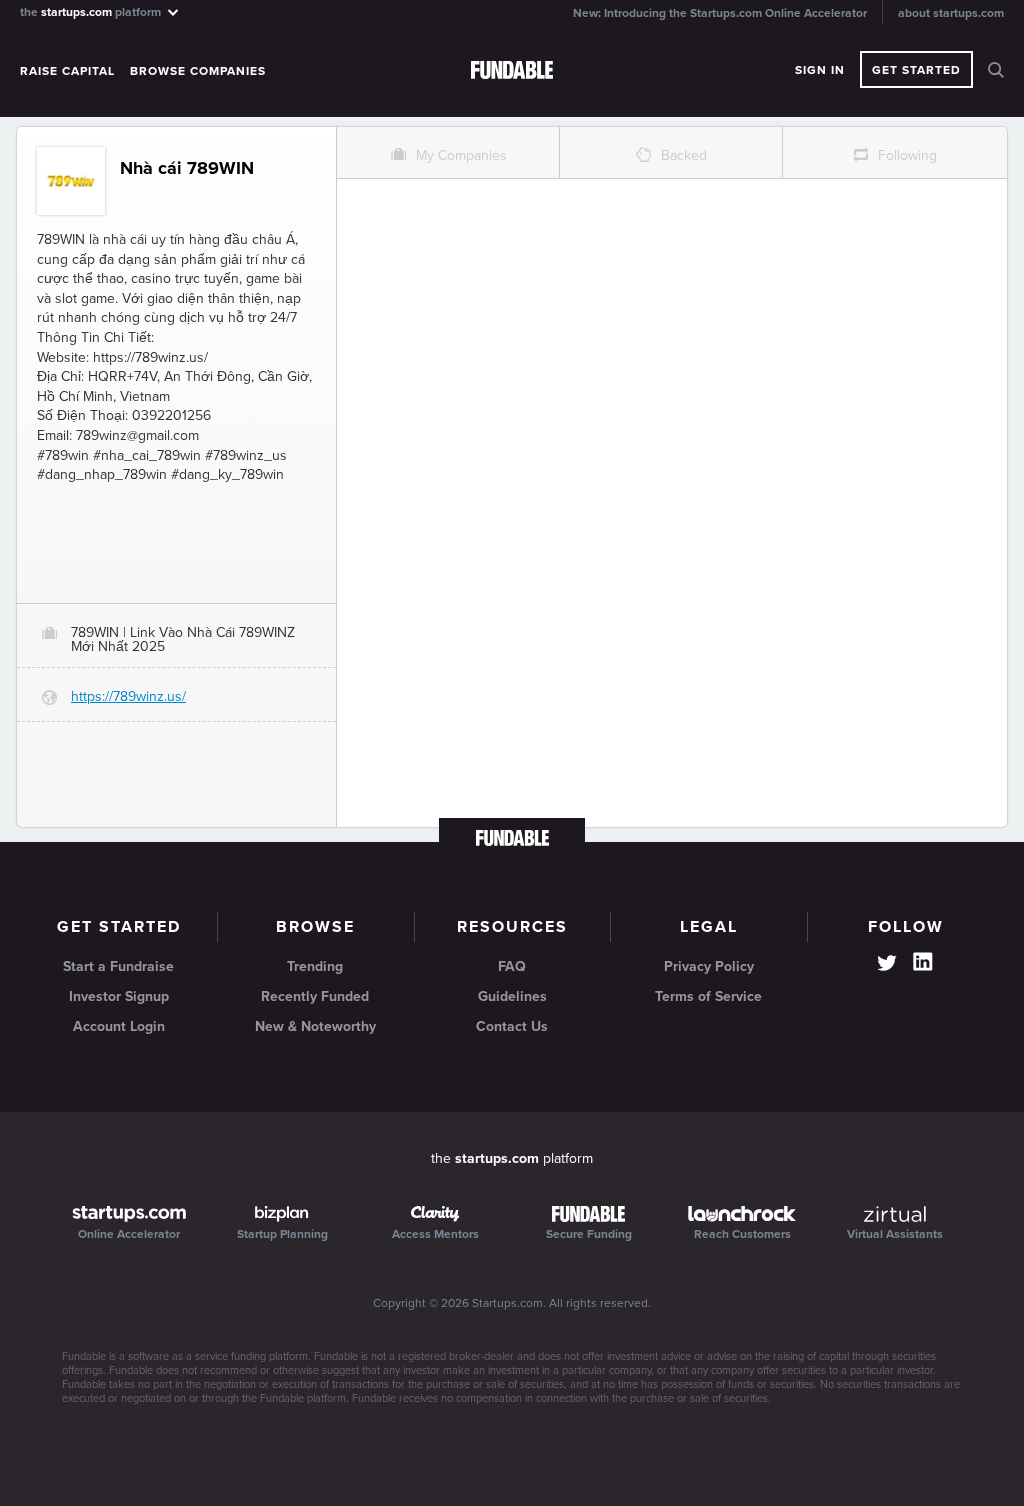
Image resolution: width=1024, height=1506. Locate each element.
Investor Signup (119, 996)
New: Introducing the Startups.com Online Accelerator (720, 13)
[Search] (996, 70)
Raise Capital (67, 71)
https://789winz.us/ (128, 696)
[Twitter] (887, 965)
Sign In (820, 70)
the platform (92, 11)
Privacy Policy (709, 966)
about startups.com (951, 13)
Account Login (119, 1026)
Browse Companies (198, 71)
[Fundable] (512, 71)
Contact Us (512, 1026)
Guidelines (512, 996)
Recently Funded (315, 996)
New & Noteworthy (315, 1026)
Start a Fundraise (118, 966)
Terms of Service (708, 996)
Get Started (916, 70)
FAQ (512, 966)
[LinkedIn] (923, 962)
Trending (315, 966)
